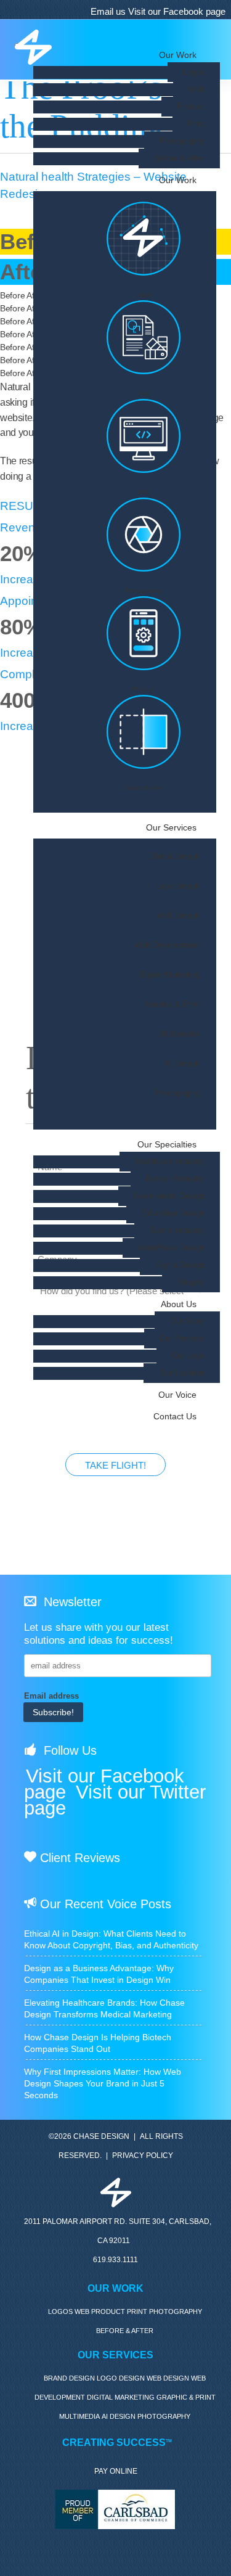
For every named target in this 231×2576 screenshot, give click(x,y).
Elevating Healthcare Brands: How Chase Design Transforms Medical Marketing (104, 2008)
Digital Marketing (170, 975)
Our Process (182, 1339)
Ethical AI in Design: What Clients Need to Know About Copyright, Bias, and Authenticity (111, 1939)
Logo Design (177, 887)
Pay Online (116, 2471)
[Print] (144, 345)
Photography (182, 141)
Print (196, 124)
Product (191, 107)
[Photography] (144, 542)
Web (197, 89)
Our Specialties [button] (167, 1144)
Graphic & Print (172, 1005)
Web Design (178, 916)
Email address (51, 1696)
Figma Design (180, 1265)
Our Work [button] (178, 180)
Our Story (187, 1321)
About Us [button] (179, 1304)
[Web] (144, 444)
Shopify (191, 1282)
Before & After (179, 158)
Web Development (167, 946)
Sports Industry (177, 1231)
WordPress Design (171, 1248)
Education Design (173, 1213)
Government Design (169, 1196)
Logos (194, 72)
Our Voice (177, 1395)
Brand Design (176, 857)
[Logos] (144, 246)
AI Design (182, 1064)
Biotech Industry (175, 1179)
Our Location (182, 1373)
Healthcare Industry (170, 1162)
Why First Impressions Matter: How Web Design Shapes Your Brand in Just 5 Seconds (103, 2083)
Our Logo (188, 1356)
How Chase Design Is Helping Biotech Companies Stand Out (98, 2043)
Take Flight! (115, 1465)
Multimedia (180, 1035)
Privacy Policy (143, 2156)
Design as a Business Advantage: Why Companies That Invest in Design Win (99, 1974)
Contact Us (175, 1416)
